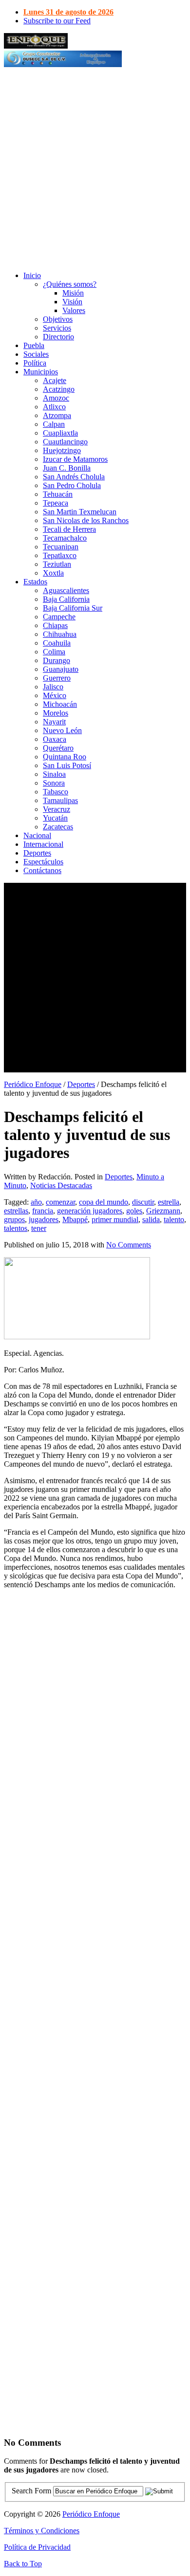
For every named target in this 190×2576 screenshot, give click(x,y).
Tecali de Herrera (69, 529)
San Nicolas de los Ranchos (86, 520)
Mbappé (75, 1219)
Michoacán (60, 704)
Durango (57, 660)
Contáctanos (42, 870)
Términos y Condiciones (42, 2531)
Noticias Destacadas (61, 1185)
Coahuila (57, 643)
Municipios (41, 372)
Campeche (59, 617)
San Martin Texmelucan (80, 512)
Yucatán (55, 818)
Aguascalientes (66, 590)
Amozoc (56, 398)
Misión (73, 293)
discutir (143, 1202)
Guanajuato (61, 669)
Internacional (43, 844)
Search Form (31, 2491)
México (55, 695)
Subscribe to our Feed (57, 21)
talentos (16, 1228)
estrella (169, 1202)
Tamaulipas (60, 800)
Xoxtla (53, 573)
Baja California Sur (73, 608)
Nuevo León (62, 730)
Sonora (54, 783)
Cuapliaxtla (60, 433)
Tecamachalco (65, 538)
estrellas (16, 1211)
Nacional (37, 835)
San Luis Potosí (67, 765)
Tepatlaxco (60, 555)
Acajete (55, 380)
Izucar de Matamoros (75, 459)
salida (151, 1219)
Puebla (34, 345)
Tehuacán (58, 494)
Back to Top (23, 2564)
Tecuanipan (61, 547)
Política (35, 363)
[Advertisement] (95, 169)
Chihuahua (60, 634)
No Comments (129, 1245)
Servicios (57, 328)
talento (174, 1219)
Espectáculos (43, 862)
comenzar (60, 1202)
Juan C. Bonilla (67, 468)
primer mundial (115, 1219)
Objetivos (58, 319)
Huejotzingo (62, 450)
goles (134, 1211)
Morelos (56, 713)
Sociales (36, 354)
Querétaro (58, 748)
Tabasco (56, 792)
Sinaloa (54, 774)
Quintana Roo (65, 757)
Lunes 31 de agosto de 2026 (68, 12)
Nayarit (54, 722)
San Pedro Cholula (72, 485)
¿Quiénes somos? (70, 284)
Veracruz (57, 809)
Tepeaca (56, 503)
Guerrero (57, 678)
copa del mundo (104, 1202)
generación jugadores (90, 1211)
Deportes (37, 853)
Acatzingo (59, 389)
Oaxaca (55, 739)
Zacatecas (58, 827)
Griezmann (163, 1211)
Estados (35, 582)
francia (43, 1211)
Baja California (66, 599)
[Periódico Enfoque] (36, 46)
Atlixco (54, 407)
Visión (72, 302)
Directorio (58, 337)
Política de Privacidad (37, 2547)
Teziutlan (57, 564)
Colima (54, 652)
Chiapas (55, 625)
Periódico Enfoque (33, 1084)
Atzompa (57, 415)
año (36, 1202)
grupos (14, 1219)
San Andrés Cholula (74, 477)
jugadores (44, 1219)
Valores (74, 310)
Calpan (54, 424)
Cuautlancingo (65, 442)
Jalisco (53, 687)
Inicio (32, 275)
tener (39, 1228)
